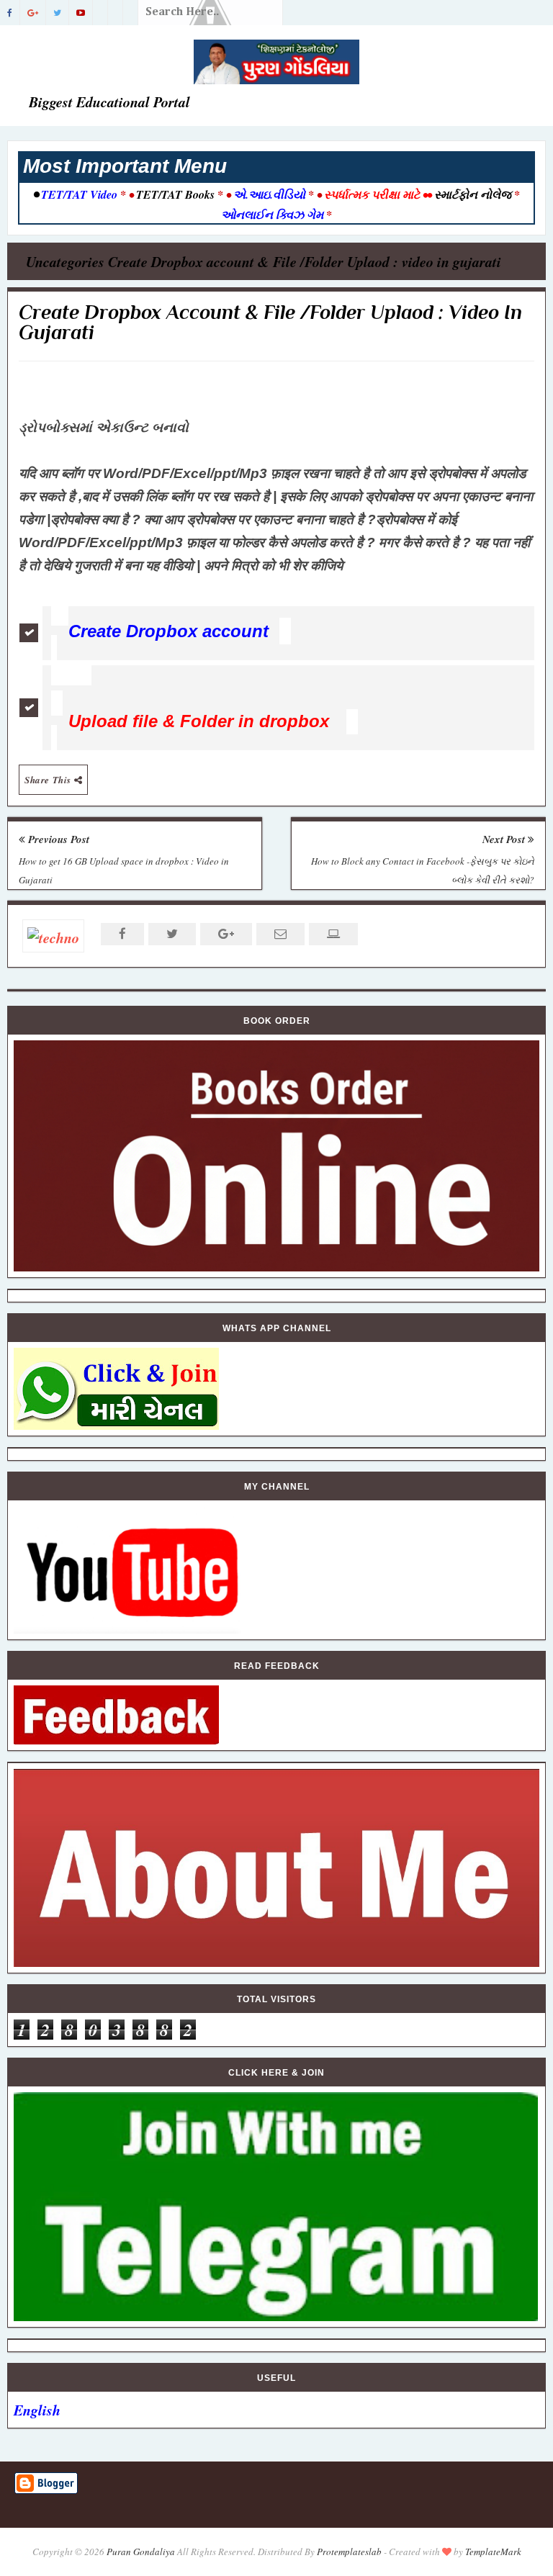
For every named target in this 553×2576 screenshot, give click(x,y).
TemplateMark (493, 2552)
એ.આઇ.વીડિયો (269, 194)
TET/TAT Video (79, 194)
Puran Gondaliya (141, 2552)
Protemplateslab (349, 2552)
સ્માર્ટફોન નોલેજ (473, 194)
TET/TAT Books (175, 194)
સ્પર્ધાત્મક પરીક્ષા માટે (372, 194)
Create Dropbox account (168, 631)
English (37, 2410)
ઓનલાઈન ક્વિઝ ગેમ (274, 215)
